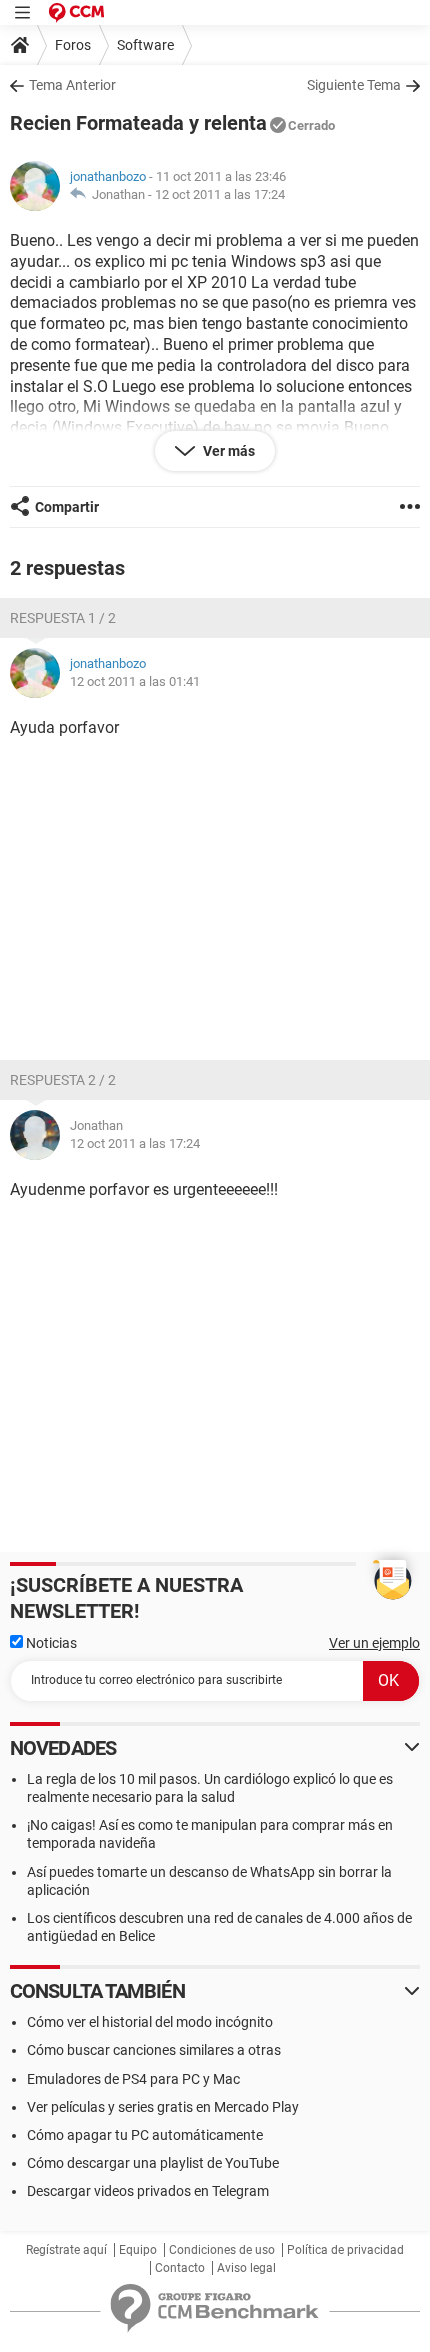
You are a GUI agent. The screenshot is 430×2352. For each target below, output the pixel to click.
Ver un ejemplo (374, 1643)
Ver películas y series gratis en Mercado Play (163, 2107)
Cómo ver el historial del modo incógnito (150, 2022)
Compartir (67, 507)
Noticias (50, 1643)
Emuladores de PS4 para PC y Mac (133, 2079)
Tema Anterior (72, 85)
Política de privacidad (345, 2250)
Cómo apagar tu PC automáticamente (145, 2135)
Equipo (138, 2250)
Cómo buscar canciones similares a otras (154, 2050)
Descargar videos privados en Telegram (148, 2191)
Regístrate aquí (66, 2250)
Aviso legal (246, 2268)
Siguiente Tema (354, 85)
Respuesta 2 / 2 (63, 1080)
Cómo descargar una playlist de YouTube (153, 2163)
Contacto (180, 2268)
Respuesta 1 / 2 (63, 618)
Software (145, 45)
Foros (73, 45)
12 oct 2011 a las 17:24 (220, 194)
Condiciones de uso (222, 2250)
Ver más (227, 451)
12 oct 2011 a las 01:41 (135, 681)
